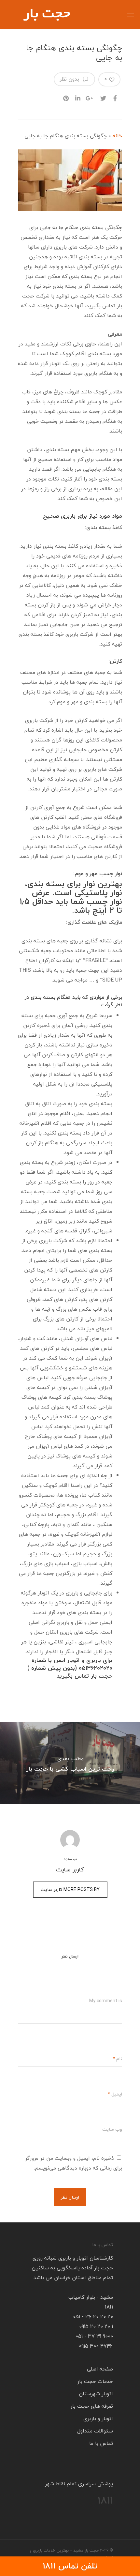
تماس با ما (101, 2443)
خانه (117, 136)
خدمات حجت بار (95, 2381)
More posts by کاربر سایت (70, 1890)
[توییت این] (103, 96)
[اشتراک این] (115, 96)
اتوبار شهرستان (96, 2394)
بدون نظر (70, 79)
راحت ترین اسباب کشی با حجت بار (70, 1763)
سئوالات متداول (95, 2431)
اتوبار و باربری (98, 2418)
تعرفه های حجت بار (92, 2406)
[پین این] (65, 96)
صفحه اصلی (100, 2369)
